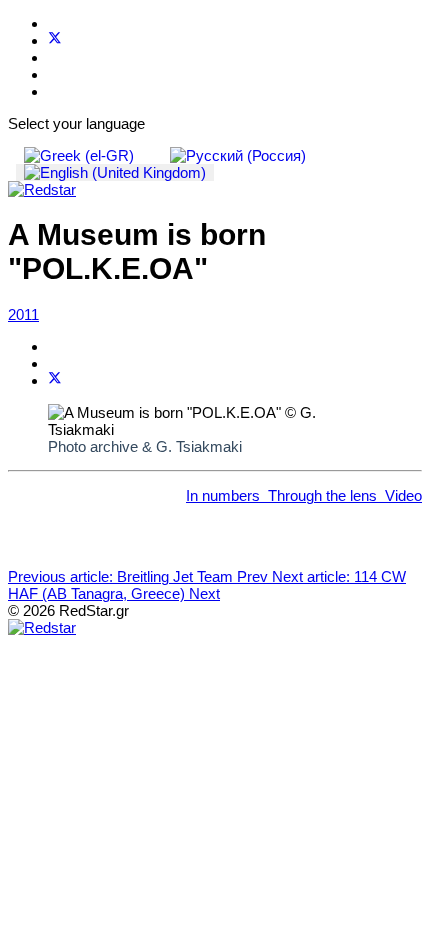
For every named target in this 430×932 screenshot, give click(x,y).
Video (403, 495)
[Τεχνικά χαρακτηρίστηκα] (264, 495)
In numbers (223, 495)
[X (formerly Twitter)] (55, 380)
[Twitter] (55, 40)
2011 (23, 314)
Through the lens (322, 495)
